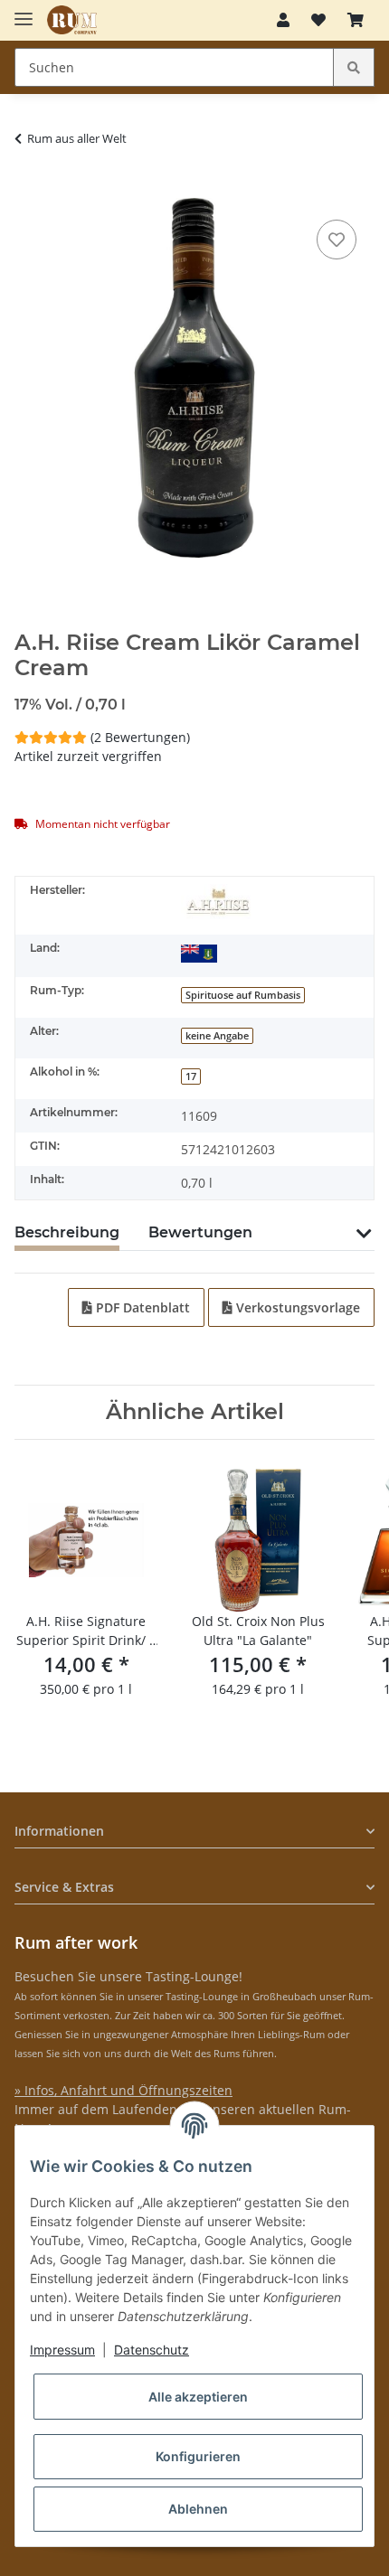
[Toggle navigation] (24, 11)
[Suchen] (354, 67)
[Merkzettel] (318, 20)
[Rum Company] (72, 20)
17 (191, 1076)
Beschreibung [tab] (67, 1232)
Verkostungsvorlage (296, 1307)
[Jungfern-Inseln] (199, 952)
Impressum (62, 2350)
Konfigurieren (198, 2456)
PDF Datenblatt (141, 1307)
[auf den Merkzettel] (337, 240)
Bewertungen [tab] (200, 1232)
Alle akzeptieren (198, 2397)
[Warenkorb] (356, 20)
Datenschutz (152, 2350)
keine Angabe (217, 1036)
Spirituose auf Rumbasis (243, 995)
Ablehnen (198, 2509)
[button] (283, 20)
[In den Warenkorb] (29, 188)
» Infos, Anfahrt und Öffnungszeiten (123, 2090)
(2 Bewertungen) (140, 737)
